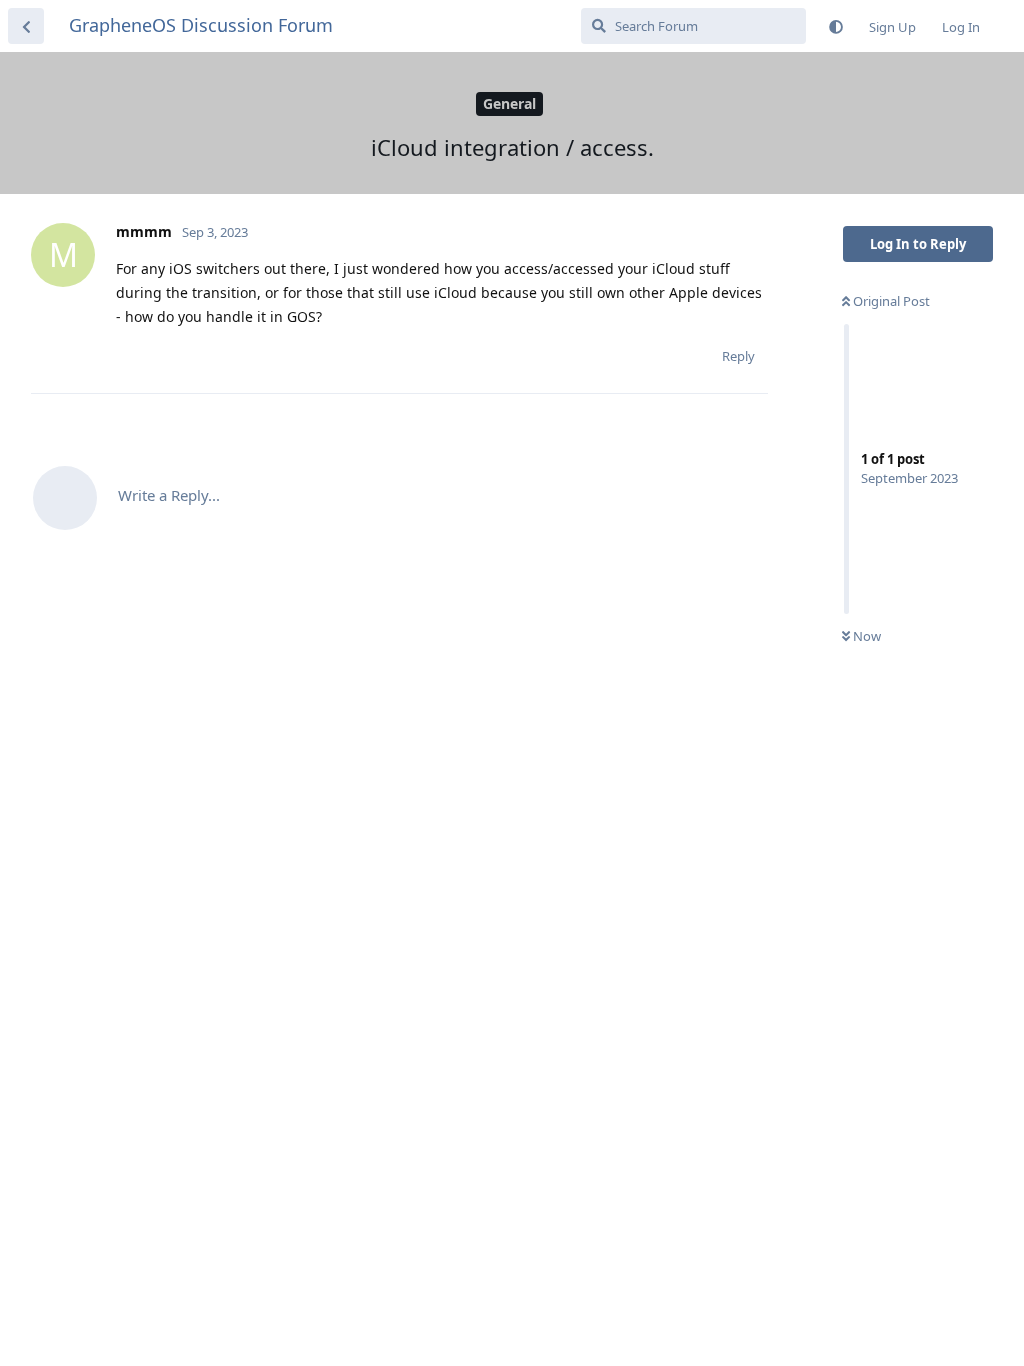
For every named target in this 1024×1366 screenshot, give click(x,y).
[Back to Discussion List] (26, 26)
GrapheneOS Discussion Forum (201, 25)
